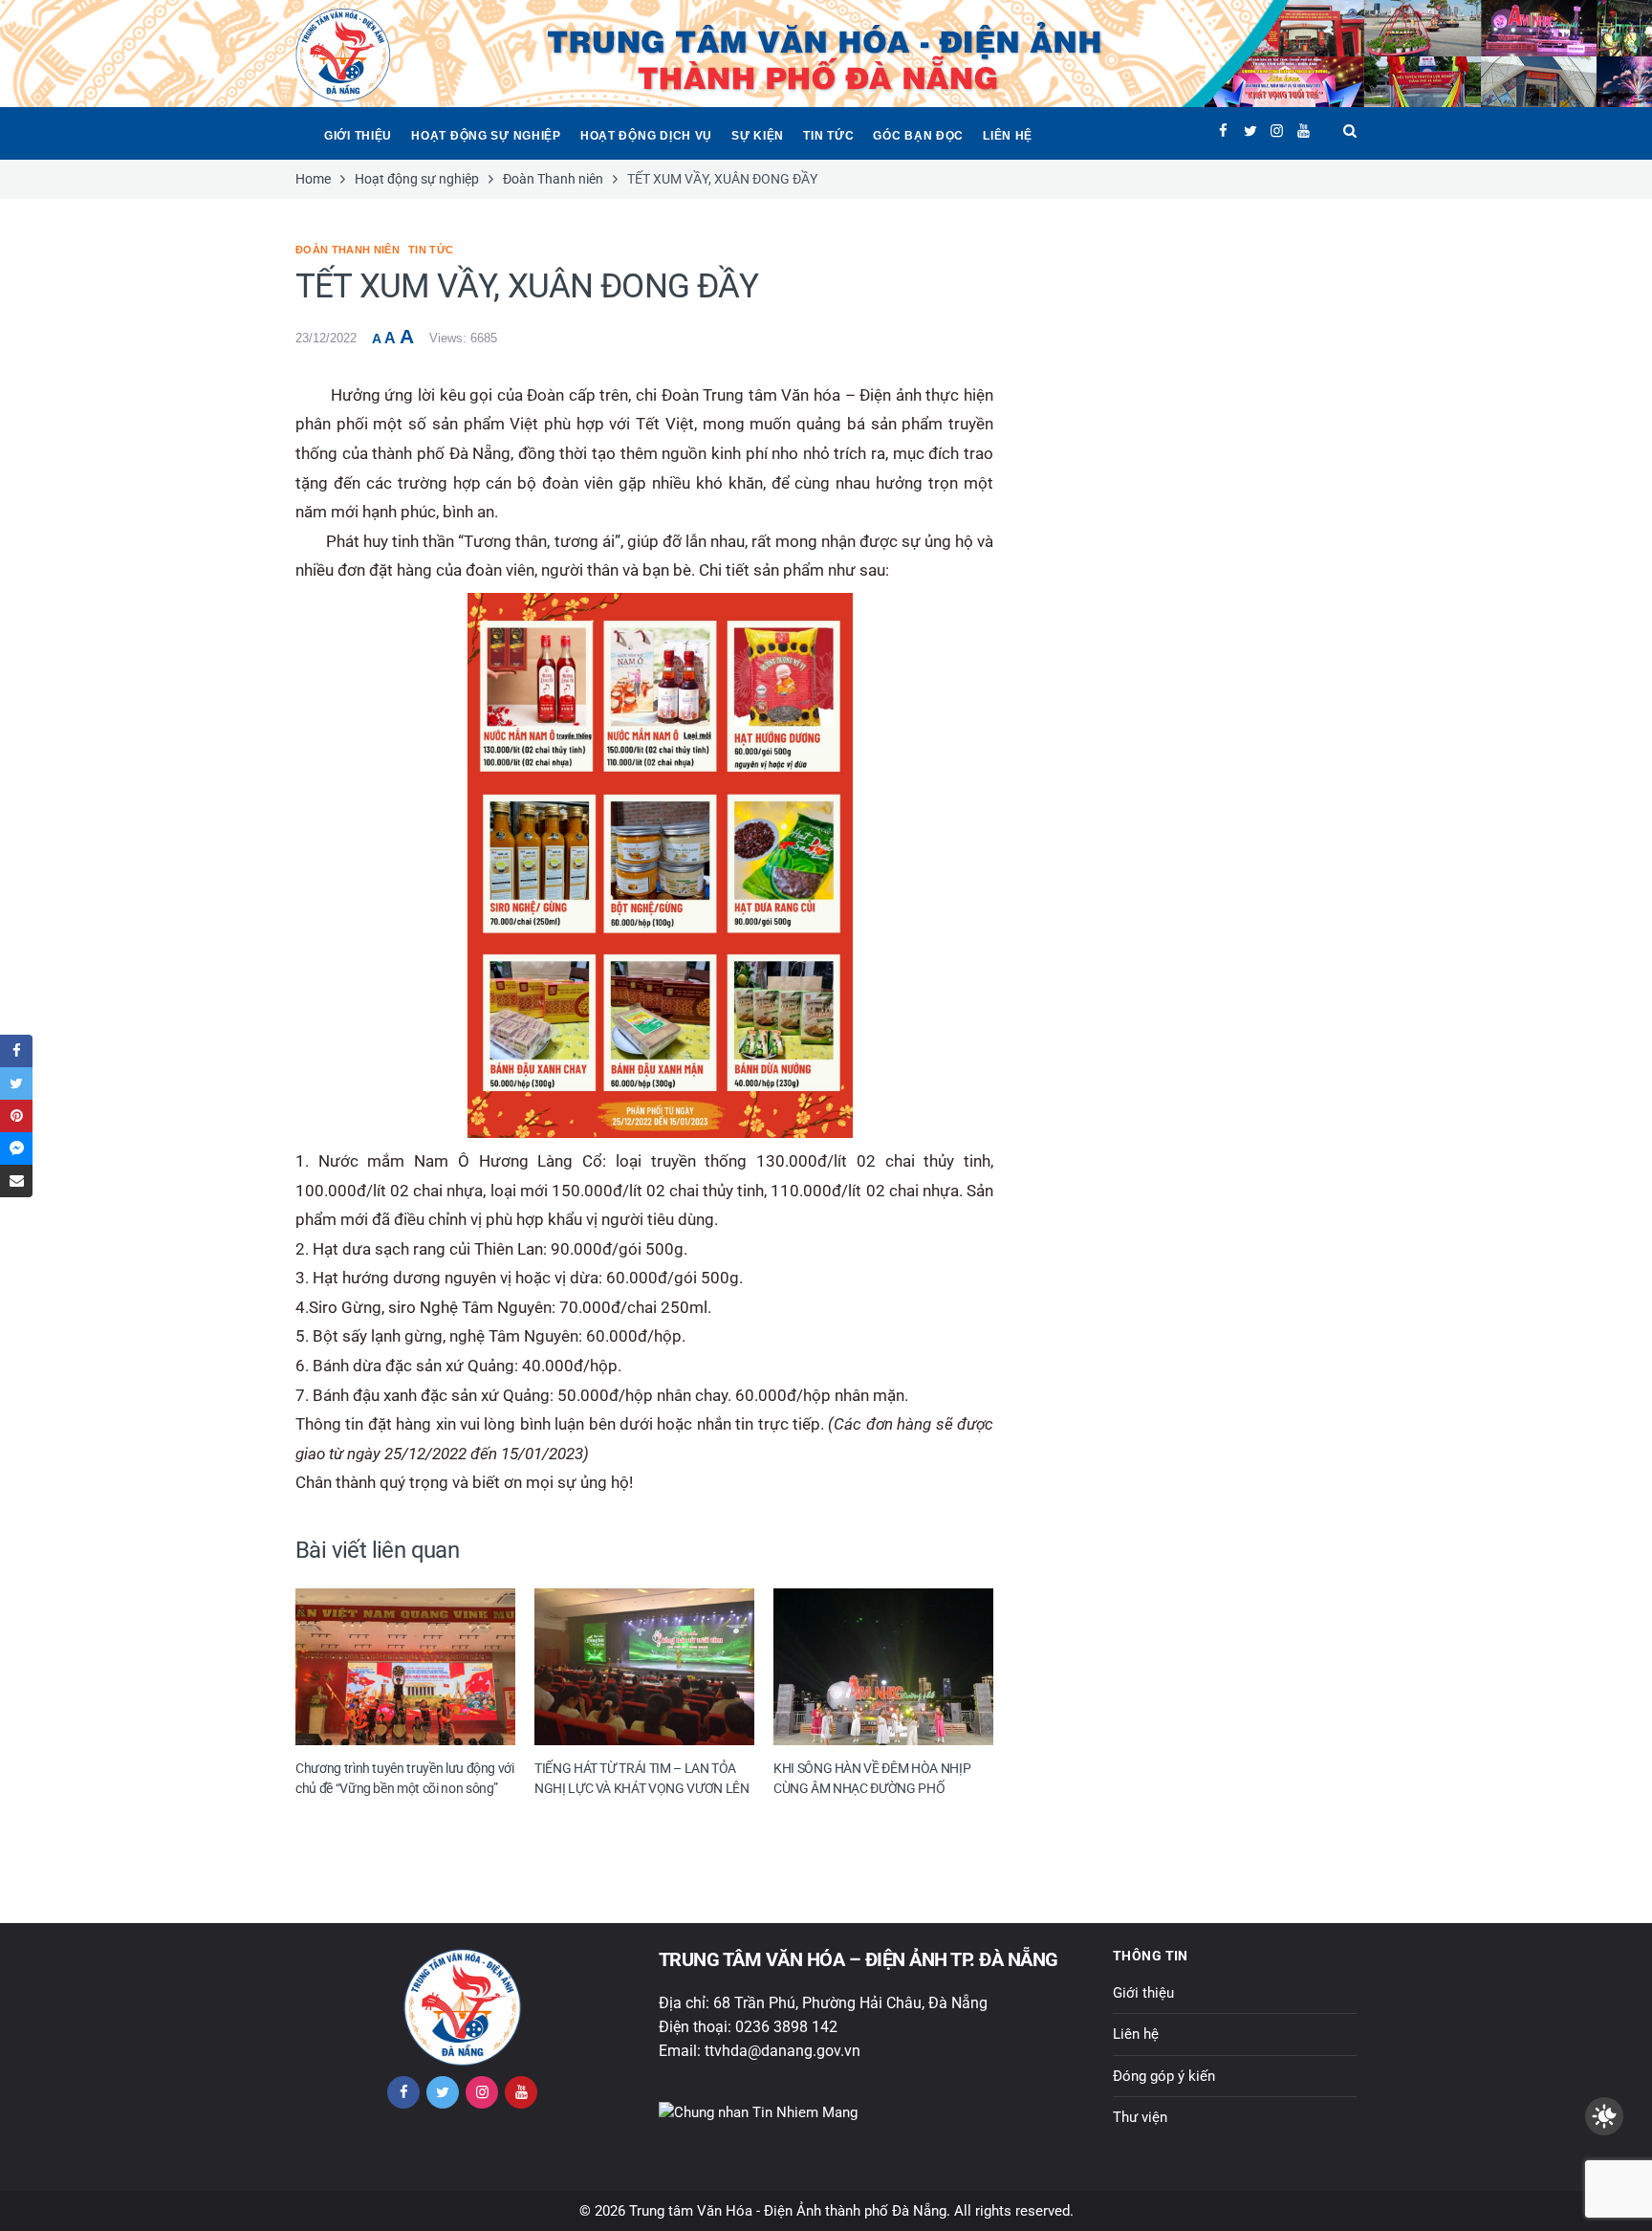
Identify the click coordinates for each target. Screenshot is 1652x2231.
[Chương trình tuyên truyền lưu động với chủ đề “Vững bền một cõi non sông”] (405, 1667)
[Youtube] (1304, 131)
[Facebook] (1223, 131)
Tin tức (828, 136)
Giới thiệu (358, 136)
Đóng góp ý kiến (1164, 2076)
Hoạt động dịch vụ (646, 136)
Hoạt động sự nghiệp (486, 136)
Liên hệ (1008, 136)
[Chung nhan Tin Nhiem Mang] (758, 2111)
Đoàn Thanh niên (348, 250)
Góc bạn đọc (918, 136)
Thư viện (1140, 2117)
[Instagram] (1277, 131)
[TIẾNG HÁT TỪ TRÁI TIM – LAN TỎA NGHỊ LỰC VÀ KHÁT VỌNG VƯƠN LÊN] (644, 1667)
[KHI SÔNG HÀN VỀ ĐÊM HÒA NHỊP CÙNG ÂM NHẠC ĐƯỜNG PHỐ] (883, 1667)
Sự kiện (758, 136)
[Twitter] (1250, 131)
